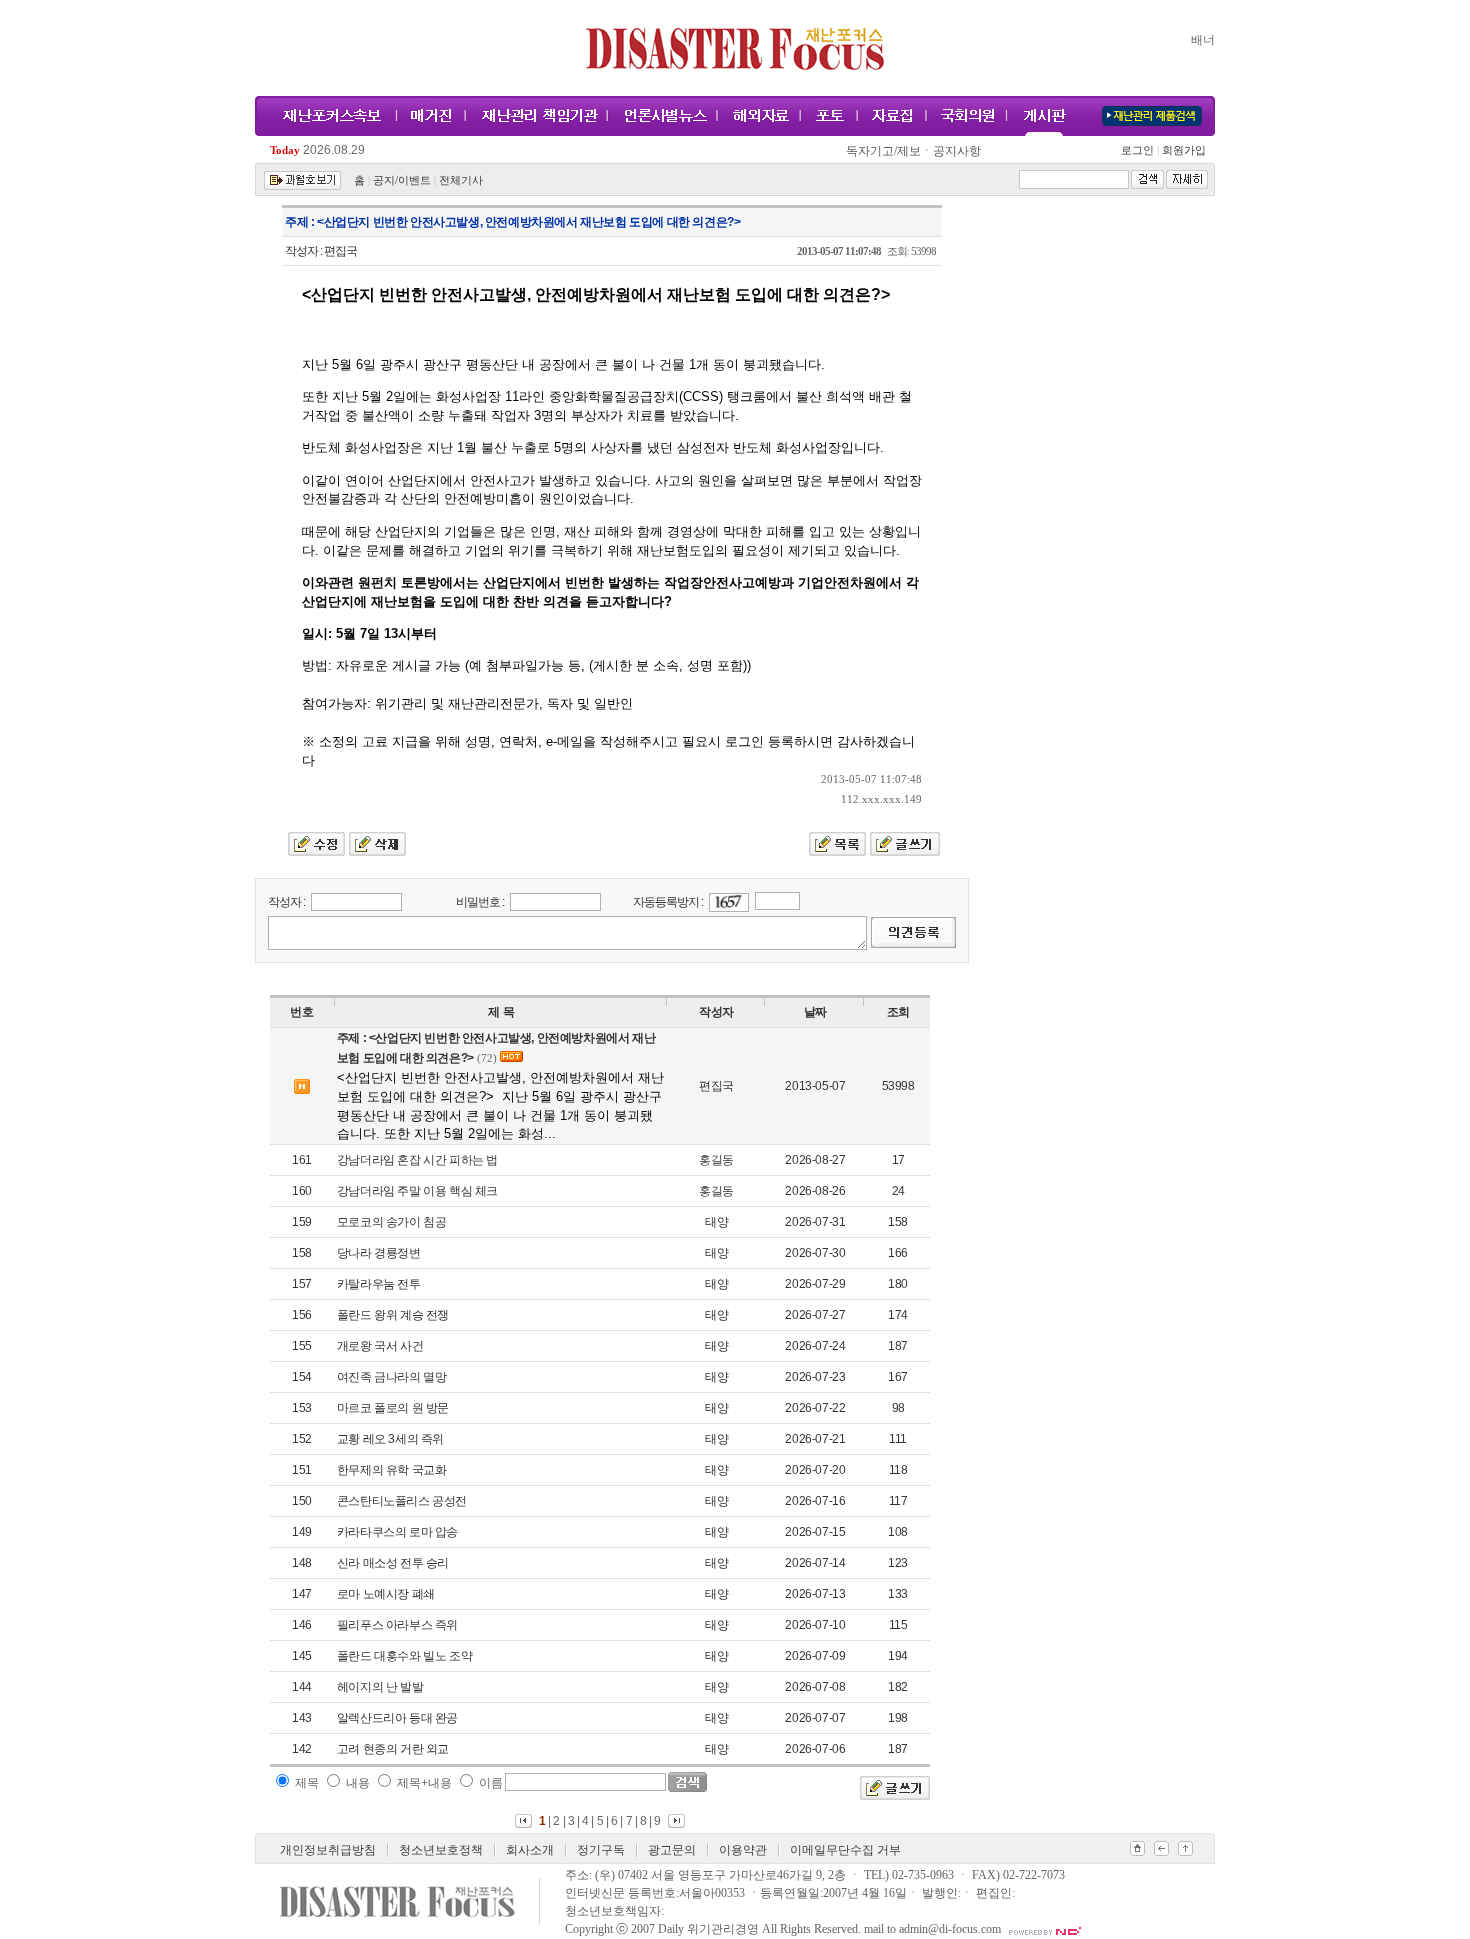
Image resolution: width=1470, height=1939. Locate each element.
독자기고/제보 (883, 151)
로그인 (1140, 150)
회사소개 (530, 1850)
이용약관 (743, 1850)
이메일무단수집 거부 (845, 1850)
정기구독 (601, 1850)
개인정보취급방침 (328, 1850)
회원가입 (1182, 150)
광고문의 (672, 1850)
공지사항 (957, 151)
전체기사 (461, 180)
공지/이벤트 (402, 180)
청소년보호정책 (441, 1850)
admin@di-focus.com (950, 1929)
